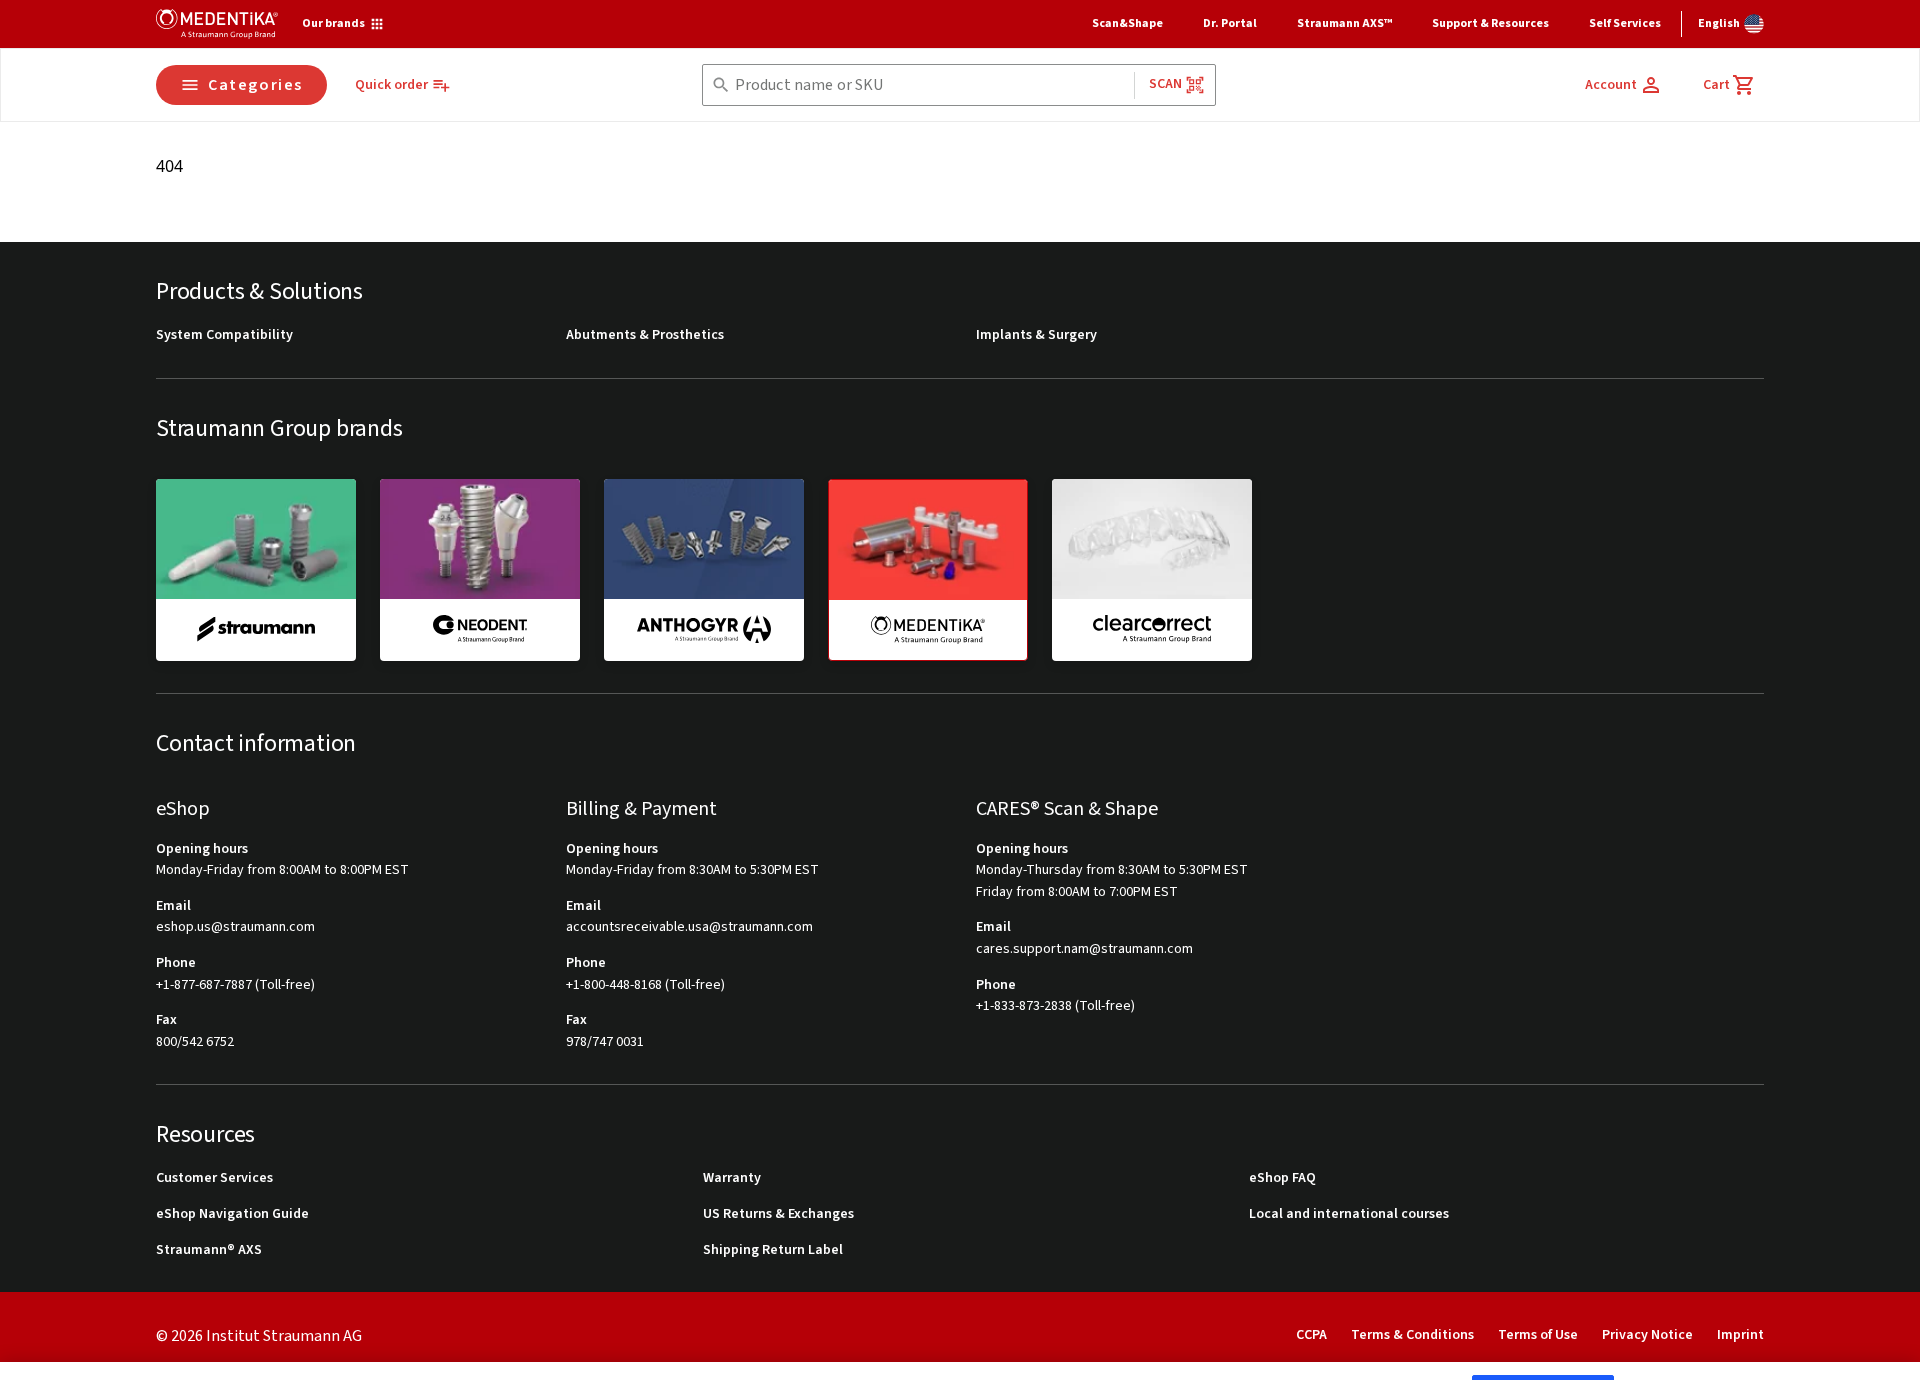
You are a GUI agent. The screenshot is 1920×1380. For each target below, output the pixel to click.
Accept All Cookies (1543, 1342)
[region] (960, 1344)
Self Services (1625, 23)
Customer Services (214, 1178)
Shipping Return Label (773, 1250)
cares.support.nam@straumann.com (1084, 949)
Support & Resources (1490, 23)
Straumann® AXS (209, 1250)
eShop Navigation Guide (232, 1214)
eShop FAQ (1282, 1178)
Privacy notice (83, 1358)
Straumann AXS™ (1344, 23)
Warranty (732, 1178)
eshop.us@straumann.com (235, 927)
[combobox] (930, 85)
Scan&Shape (1127, 23)
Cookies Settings (1392, 1342)
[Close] (1888, 1342)
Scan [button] (1166, 84)
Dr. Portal (1230, 23)
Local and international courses (1349, 1214)
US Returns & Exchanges (778, 1214)
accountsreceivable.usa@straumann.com (689, 927)
